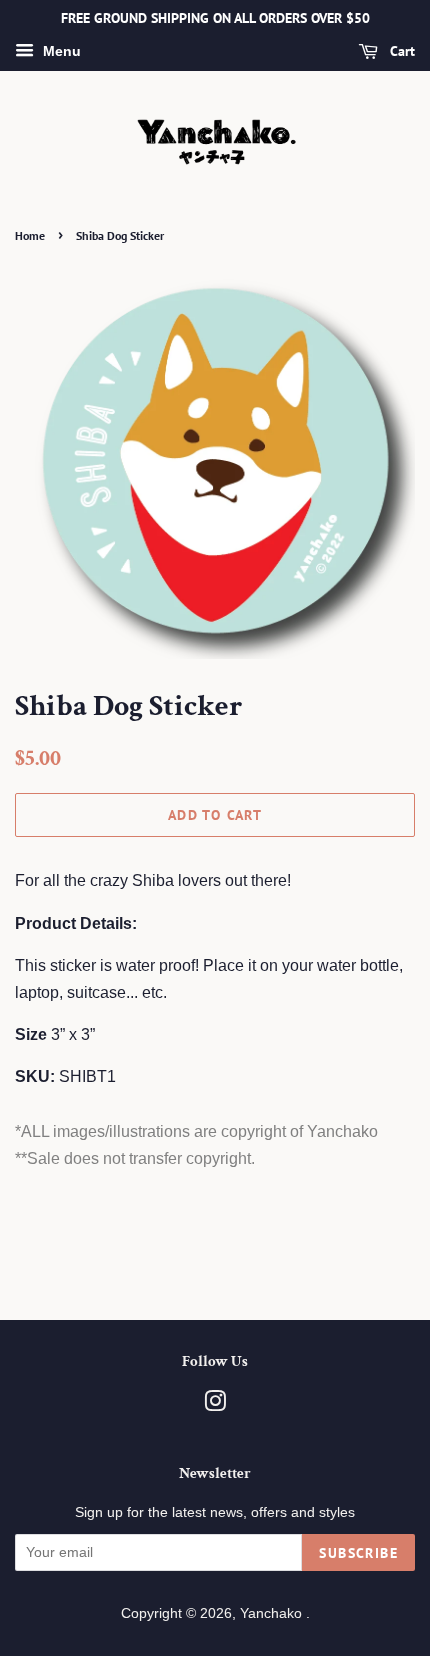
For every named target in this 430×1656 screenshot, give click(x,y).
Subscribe (358, 1553)
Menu (60, 51)
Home (30, 235)
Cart (400, 51)
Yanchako (273, 1613)
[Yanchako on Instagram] (215, 1405)
